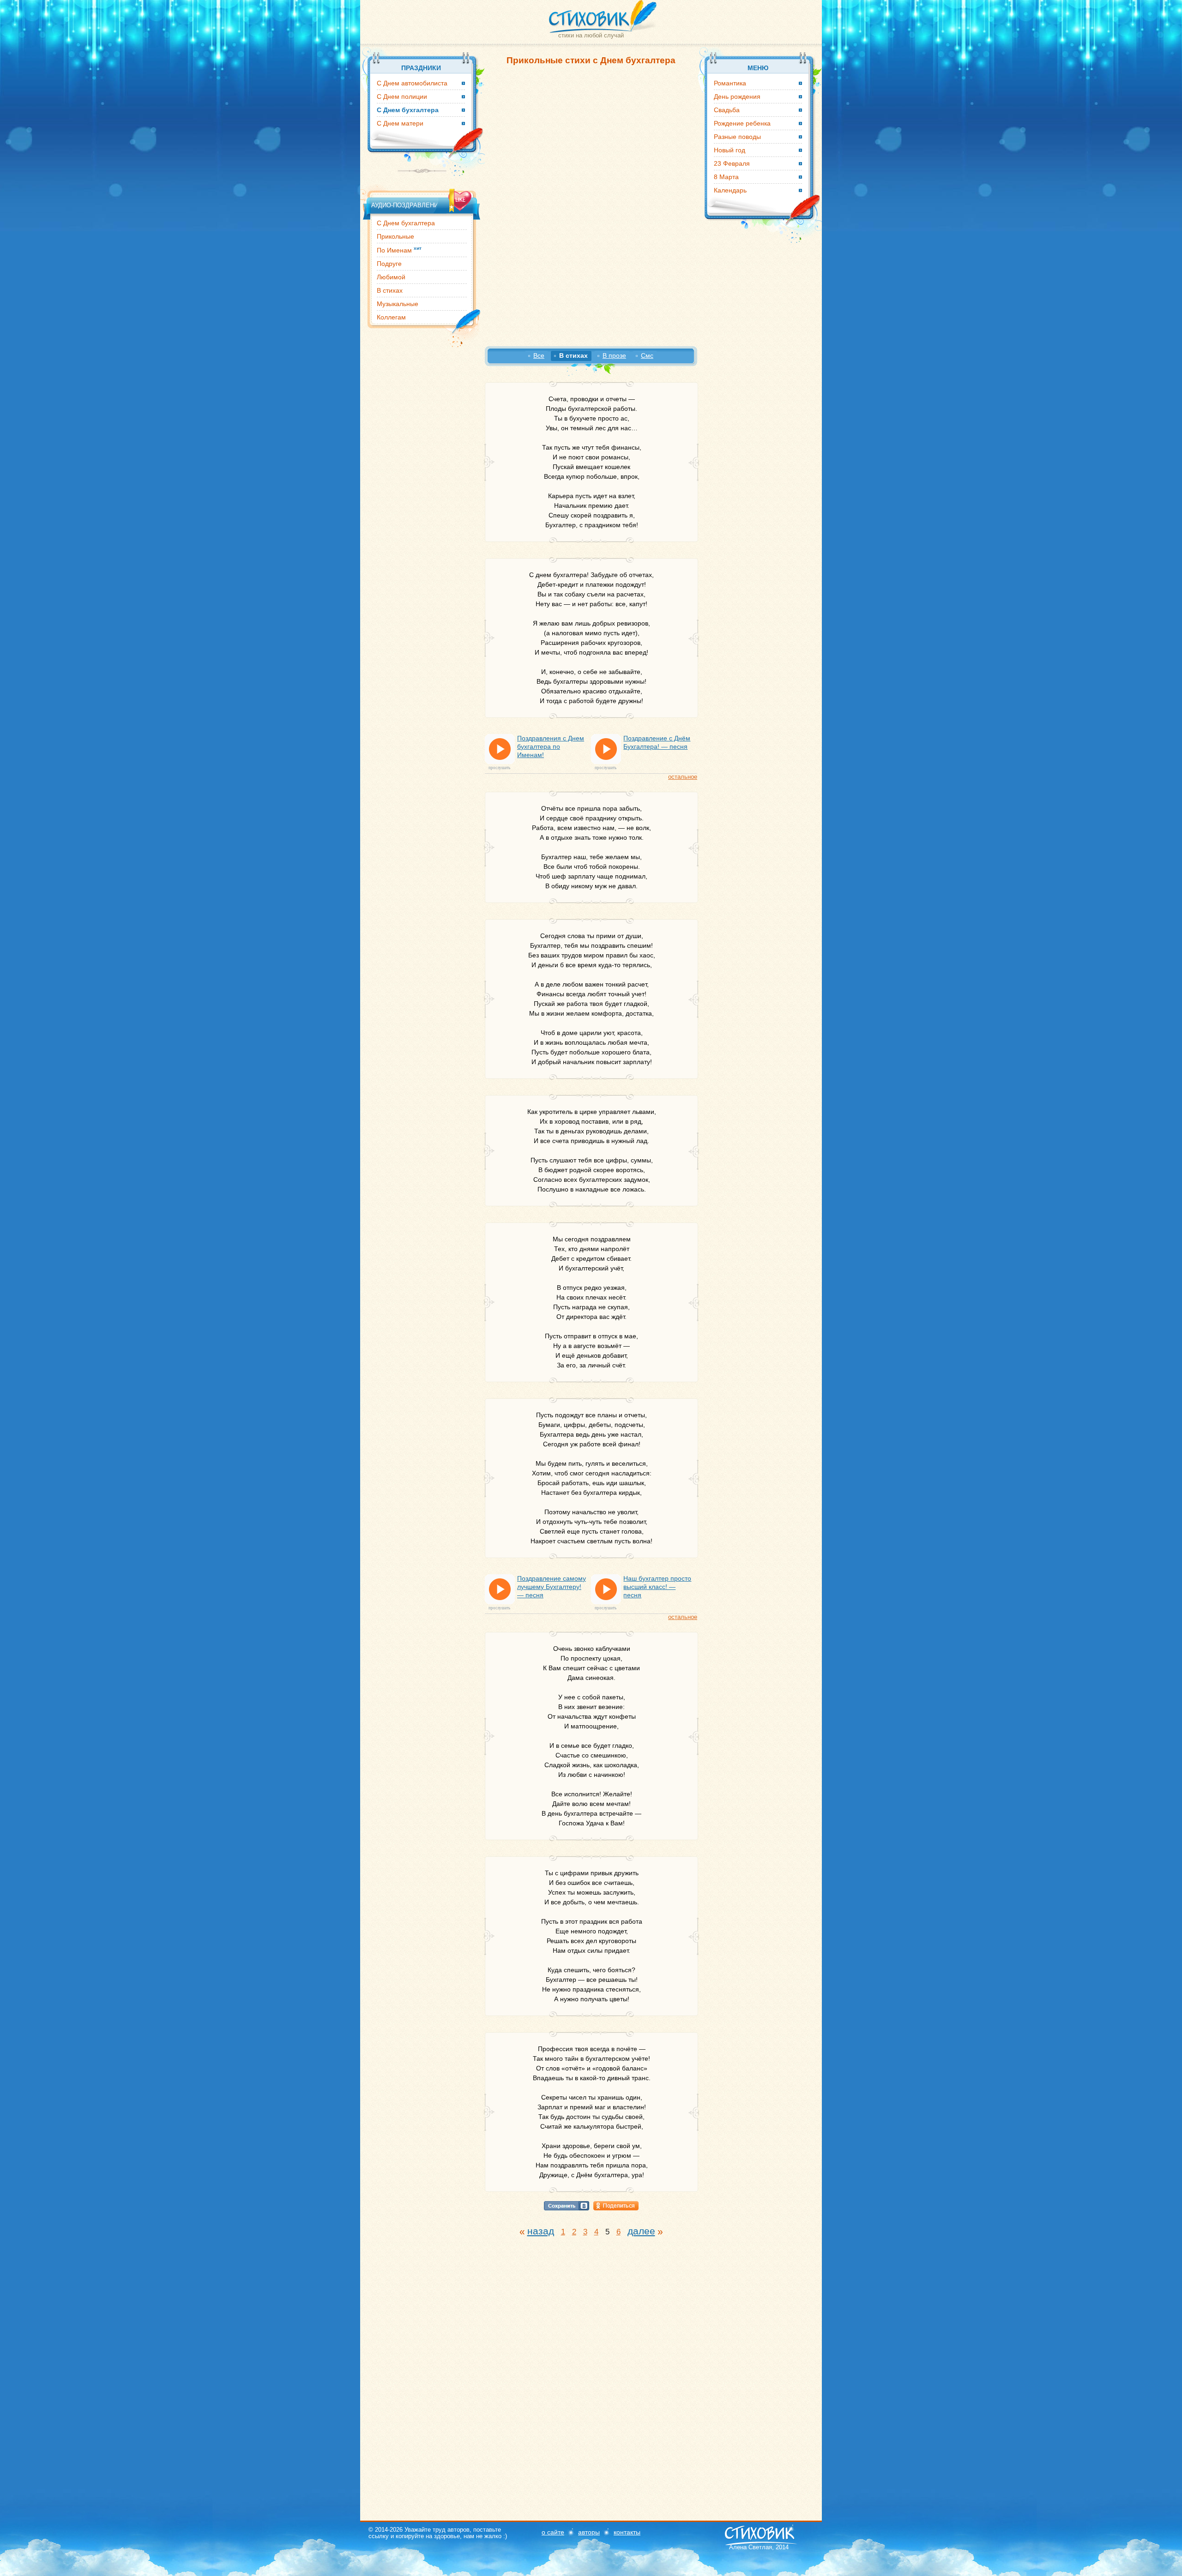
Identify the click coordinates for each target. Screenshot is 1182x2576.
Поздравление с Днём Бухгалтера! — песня (657, 742)
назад (541, 2231)
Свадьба (727, 110)
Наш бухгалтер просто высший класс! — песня (657, 1587)
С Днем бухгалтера (406, 223)
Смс (647, 355)
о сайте (553, 2532)
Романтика (730, 83)
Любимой (391, 277)
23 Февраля (732, 163)
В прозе (614, 355)
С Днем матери (400, 123)
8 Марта (726, 177)
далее (641, 2231)
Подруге (389, 264)
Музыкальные (398, 304)
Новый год (730, 150)
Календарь (730, 190)
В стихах (390, 290)
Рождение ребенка (742, 123)
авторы (589, 2532)
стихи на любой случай (591, 35)
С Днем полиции (402, 96)
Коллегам (391, 317)
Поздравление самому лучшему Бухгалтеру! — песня (552, 1587)
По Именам (399, 250)
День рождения (737, 96)
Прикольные (395, 236)
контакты (627, 2532)
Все (539, 355)
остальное (683, 777)
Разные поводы (737, 137)
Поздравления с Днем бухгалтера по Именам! (551, 746)
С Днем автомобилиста (412, 83)
